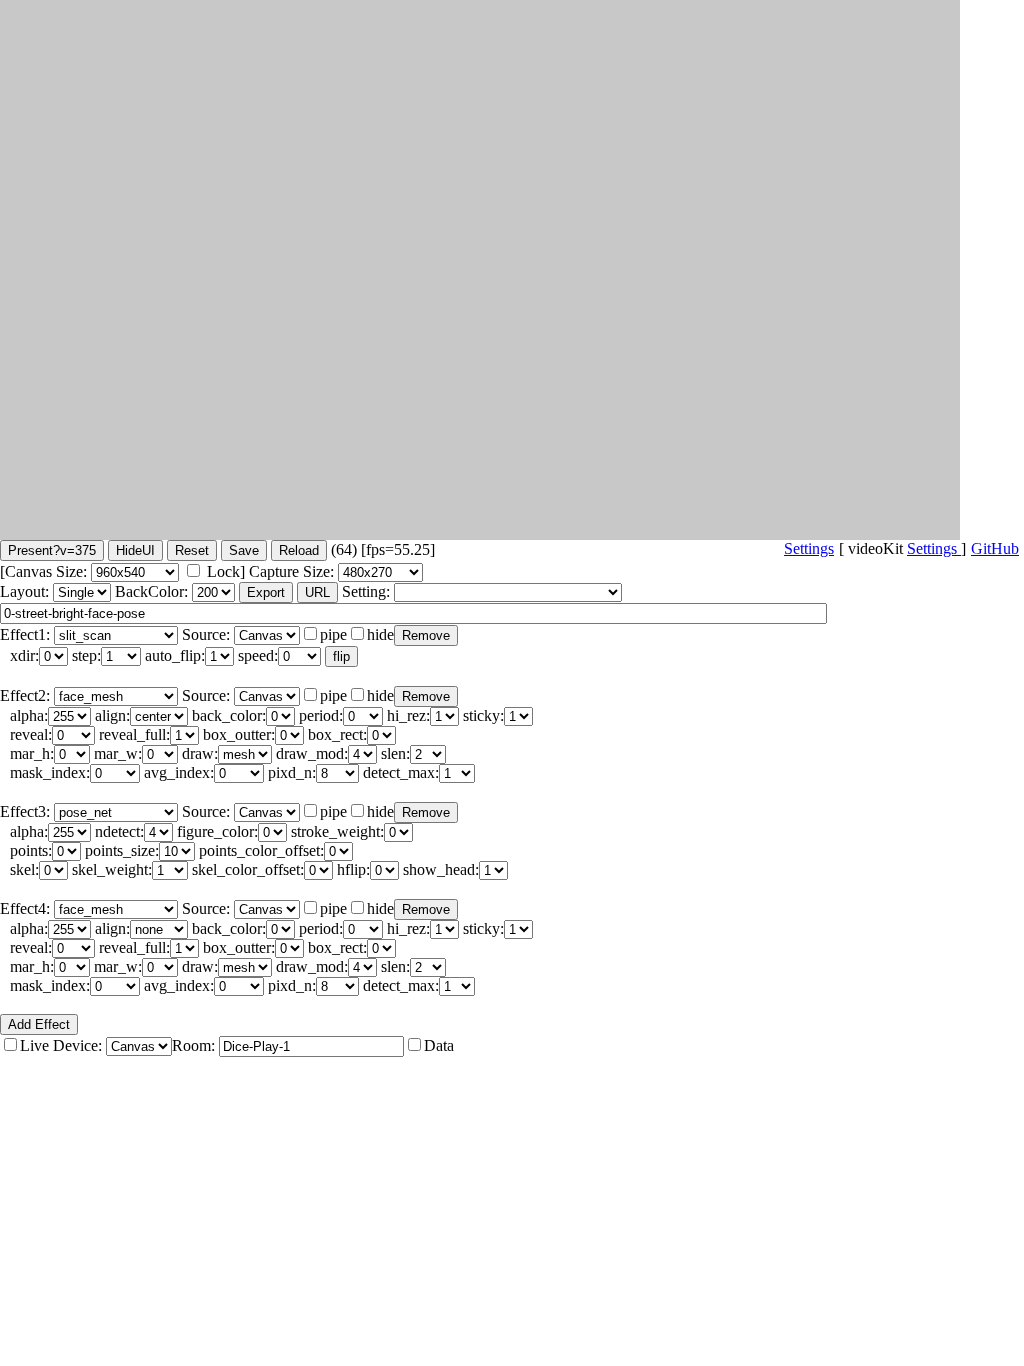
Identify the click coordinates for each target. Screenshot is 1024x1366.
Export (266, 592)
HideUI (135, 550)
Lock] (226, 571)
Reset (192, 550)
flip (341, 656)
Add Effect (39, 1024)
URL (317, 592)
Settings (934, 548)
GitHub (995, 548)
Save (244, 550)
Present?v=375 (52, 550)
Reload (299, 550)
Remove (426, 635)
